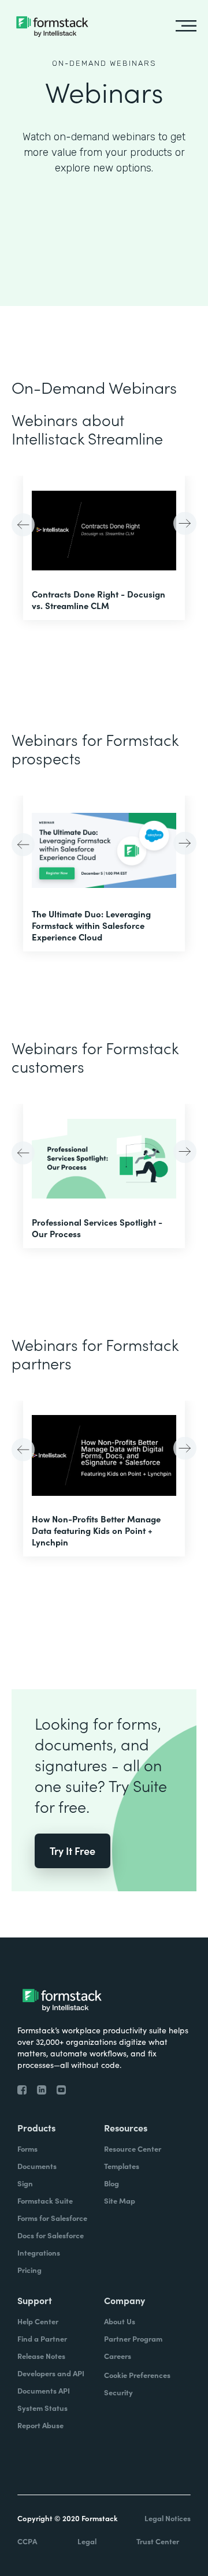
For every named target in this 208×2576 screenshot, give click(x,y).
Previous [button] (25, 526)
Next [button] (183, 522)
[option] (104, 548)
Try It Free (73, 1851)
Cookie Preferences (137, 2375)
